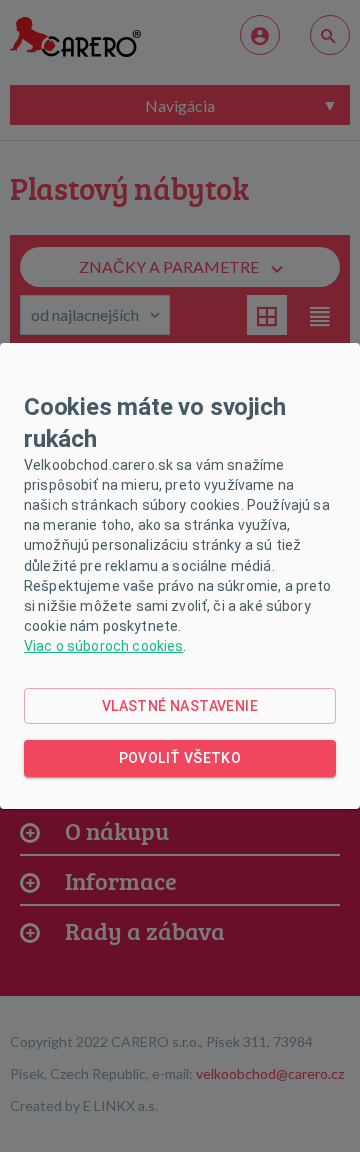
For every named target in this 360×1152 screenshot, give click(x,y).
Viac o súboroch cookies (103, 646)
